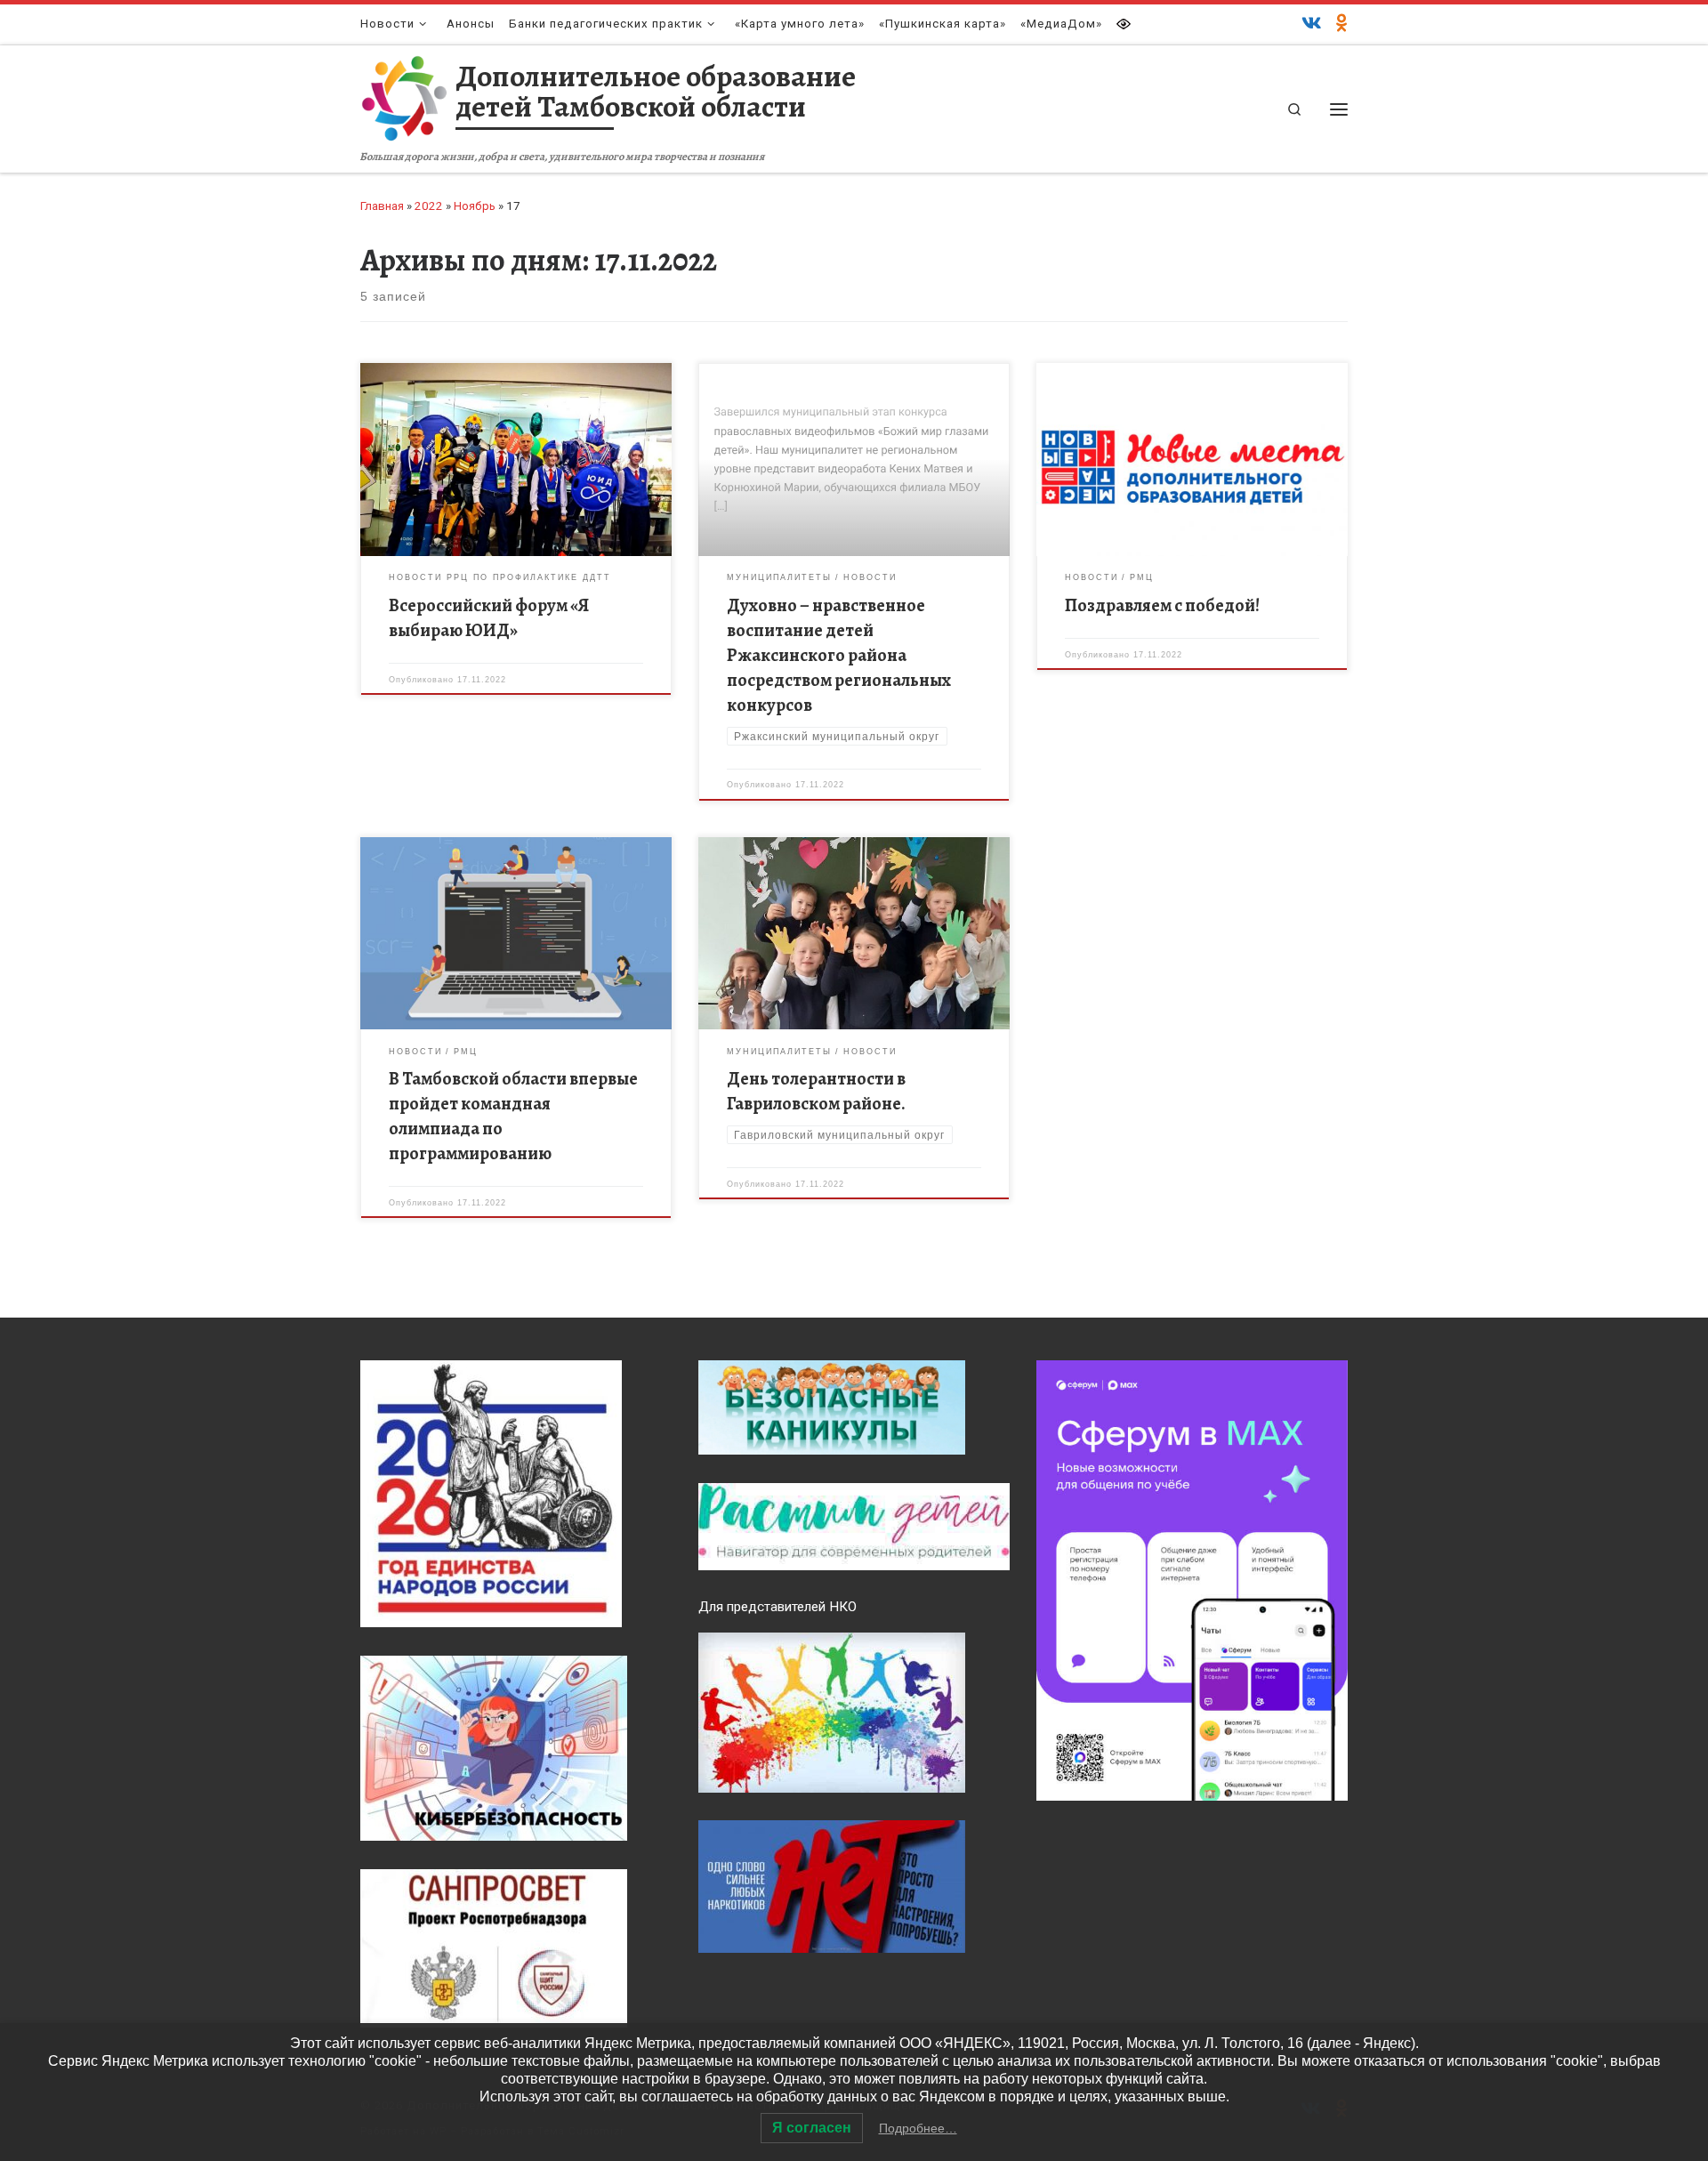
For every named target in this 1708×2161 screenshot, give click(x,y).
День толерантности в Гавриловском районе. (816, 1091)
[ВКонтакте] (1312, 24)
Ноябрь (475, 206)
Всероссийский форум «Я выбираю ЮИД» (489, 618)
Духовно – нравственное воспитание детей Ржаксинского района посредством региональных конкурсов (839, 655)
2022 (429, 206)
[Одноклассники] (1342, 24)
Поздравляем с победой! (1162, 605)
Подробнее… (918, 2128)
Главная (382, 206)
